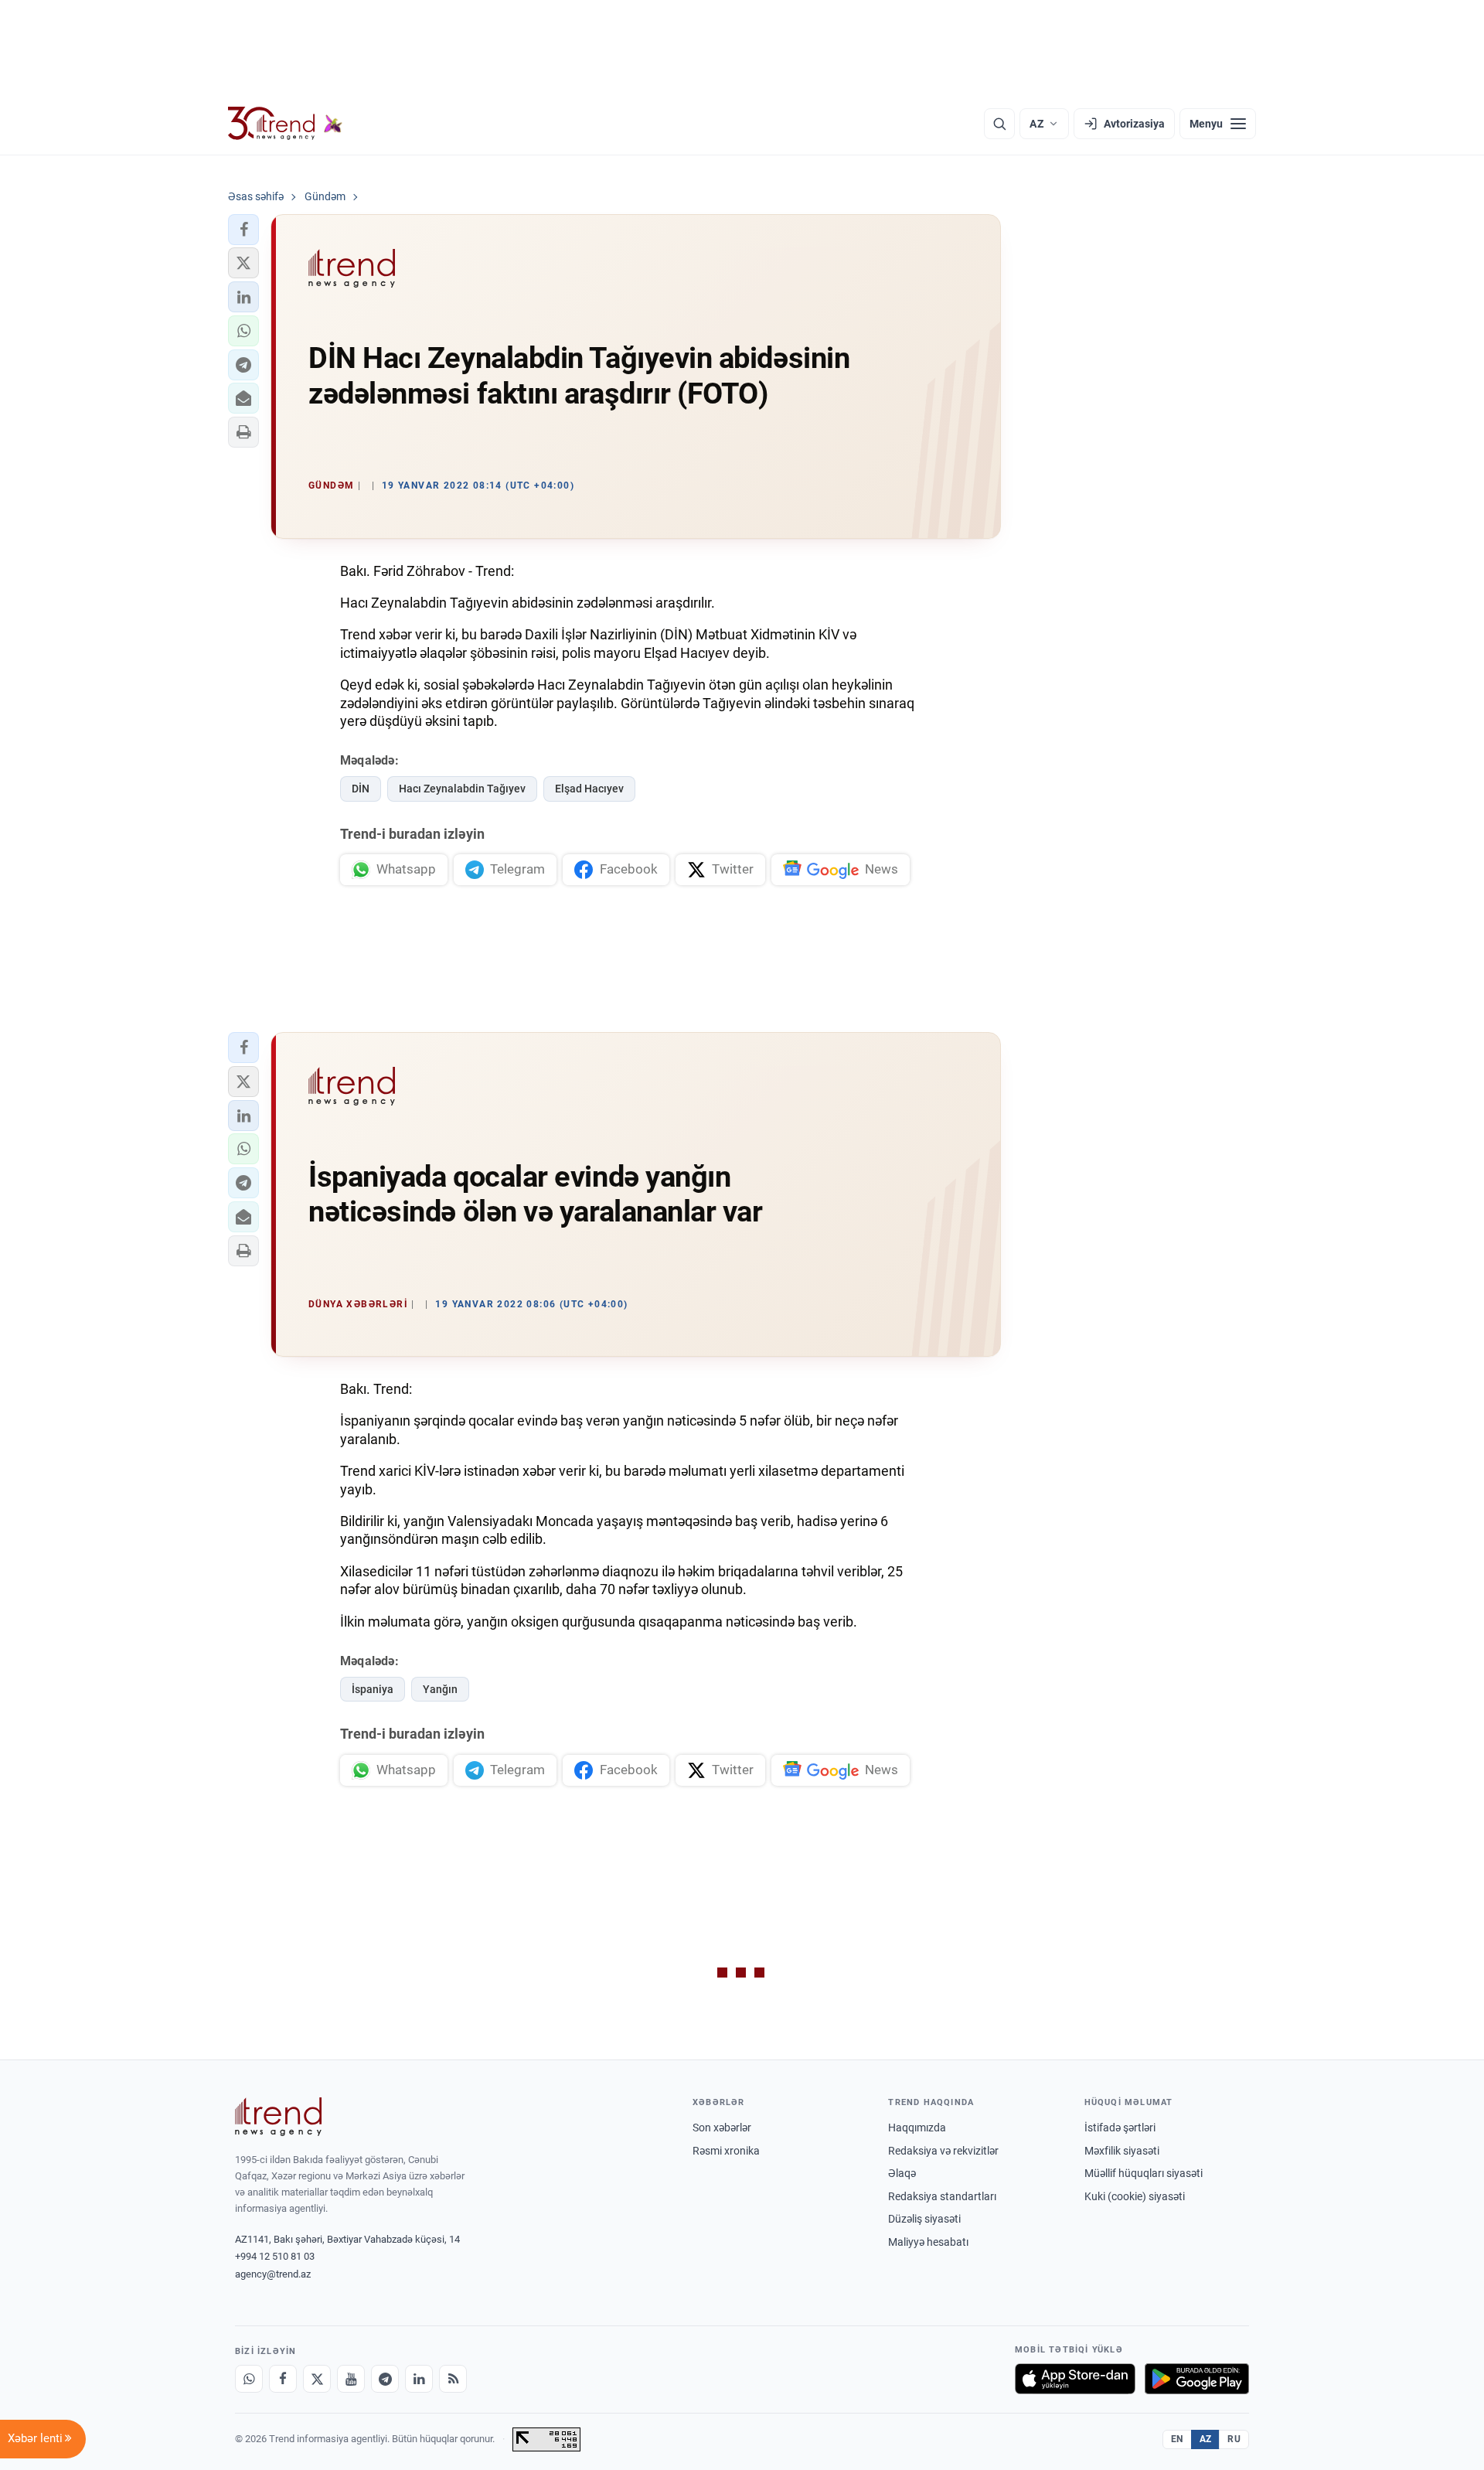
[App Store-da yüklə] (1075, 2379)
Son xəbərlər (722, 2128)
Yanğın (440, 1689)
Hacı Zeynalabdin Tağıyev (462, 789)
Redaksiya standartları (942, 2196)
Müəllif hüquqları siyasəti (1144, 2173)
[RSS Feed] (453, 2379)
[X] (317, 2379)
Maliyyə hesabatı (928, 2242)
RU (1234, 2439)
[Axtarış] (999, 124)
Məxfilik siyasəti (1122, 2151)
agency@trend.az (273, 2274)
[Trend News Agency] (278, 2117)
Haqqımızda (917, 2128)
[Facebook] (283, 2379)
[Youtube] (351, 2379)
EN (1177, 2439)
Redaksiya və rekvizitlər (943, 2151)
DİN (361, 789)
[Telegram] (385, 2379)
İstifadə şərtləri (1120, 2128)
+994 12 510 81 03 (275, 2256)
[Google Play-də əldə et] (1197, 2379)
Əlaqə (902, 2173)
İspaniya (373, 1689)
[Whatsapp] (249, 2379)
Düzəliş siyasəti (924, 2219)
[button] (243, 230)
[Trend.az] (285, 124)
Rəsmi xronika (726, 2151)
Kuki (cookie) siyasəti (1135, 2196)
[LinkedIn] (419, 2379)
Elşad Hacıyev (589, 789)
